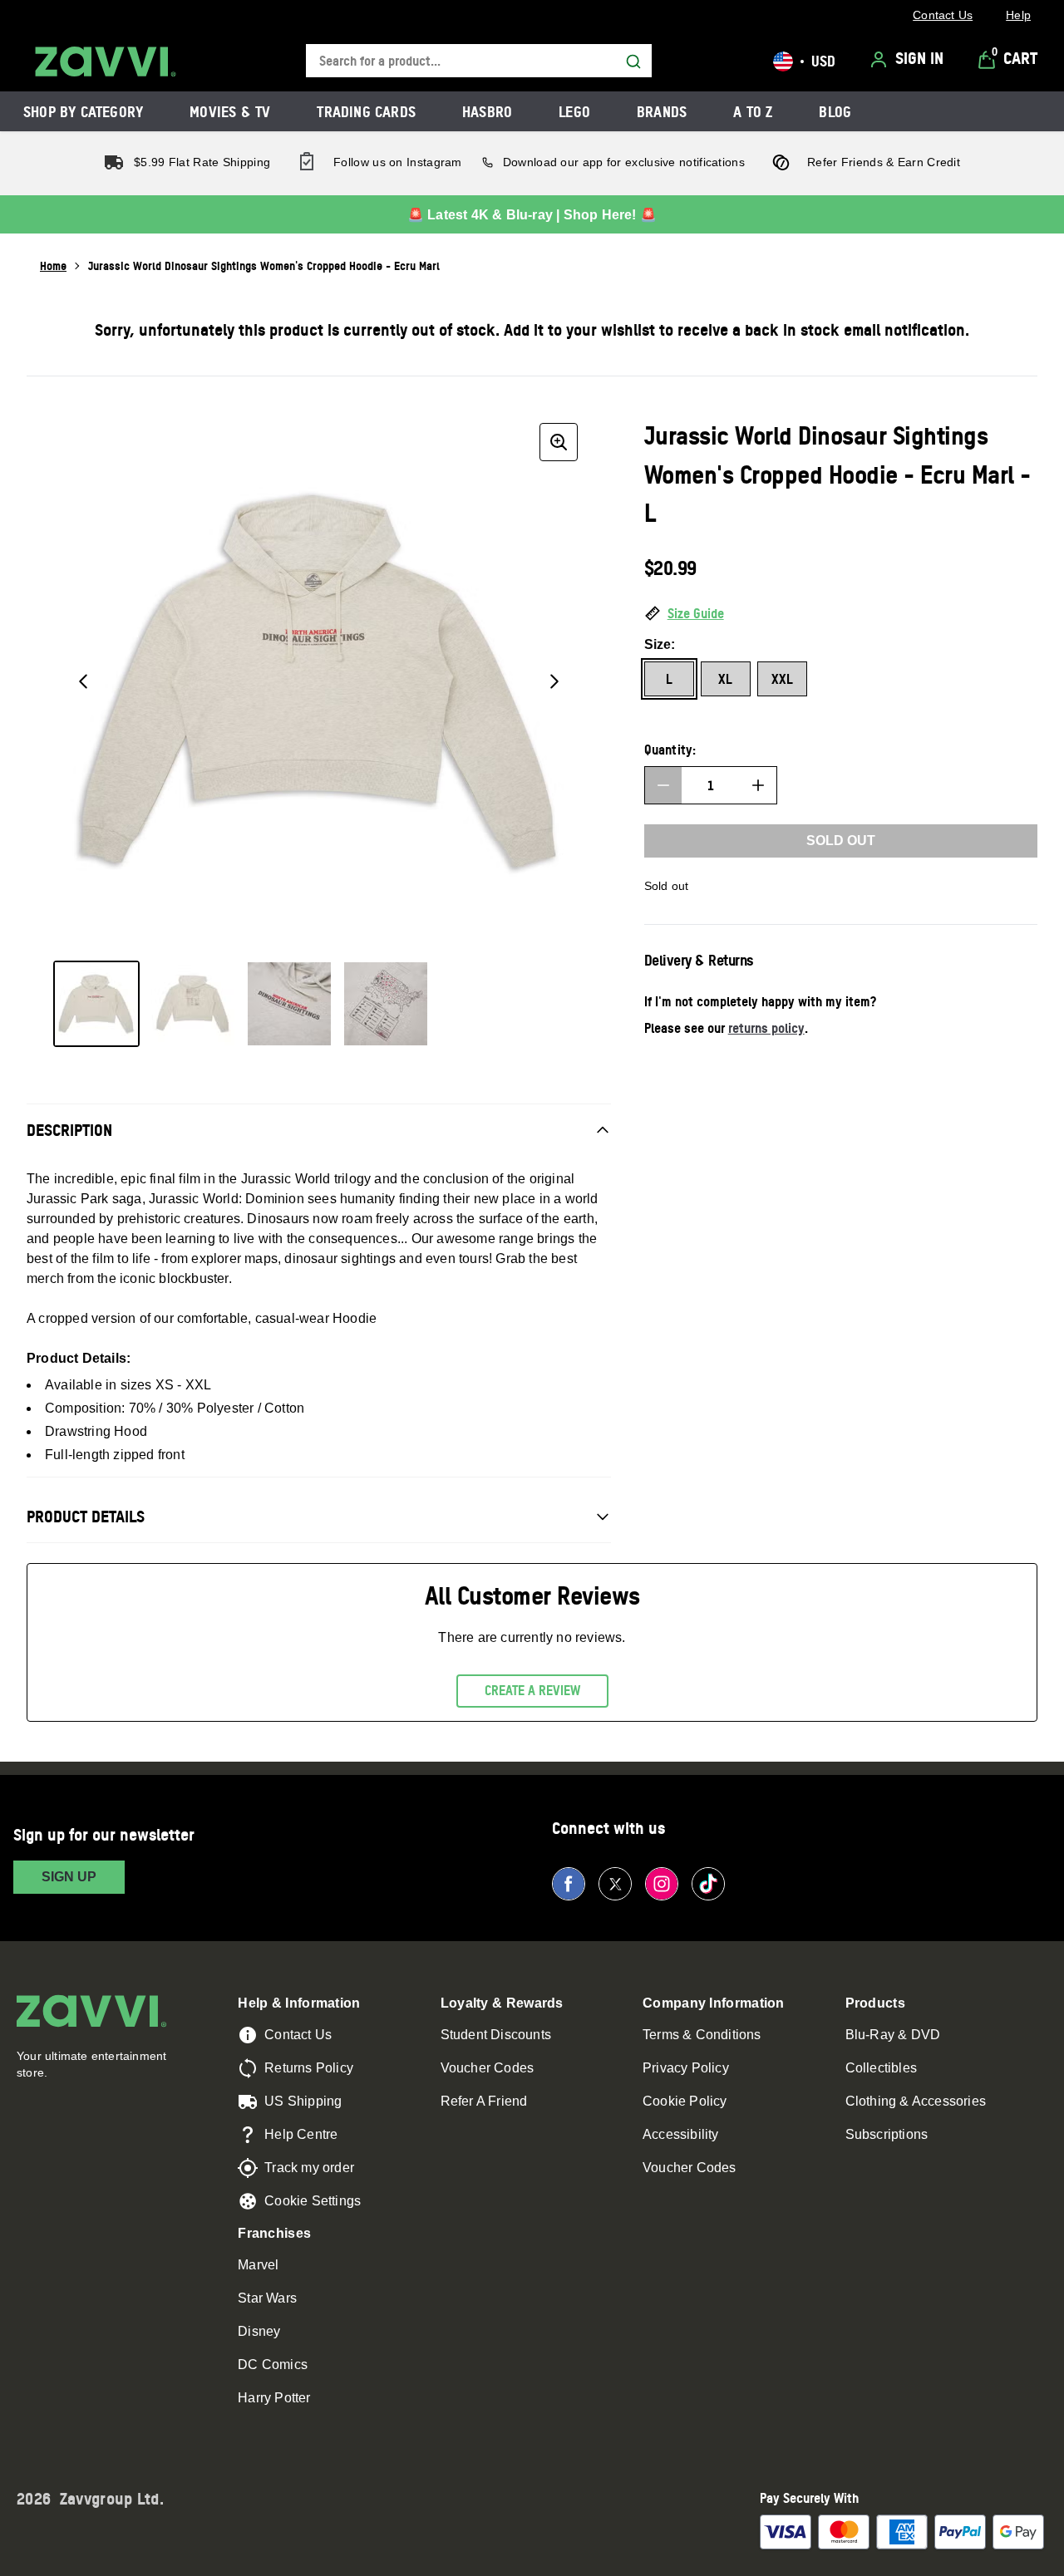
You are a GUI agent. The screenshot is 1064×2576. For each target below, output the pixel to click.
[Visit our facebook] (569, 1884)
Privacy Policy (686, 2068)
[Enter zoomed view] (559, 442)
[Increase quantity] (758, 785)
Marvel (258, 2265)
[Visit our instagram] (662, 1884)
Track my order (309, 2168)
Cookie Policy (685, 2101)
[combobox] (479, 61)
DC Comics (273, 2365)
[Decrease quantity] (663, 785)
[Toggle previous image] (83, 681)
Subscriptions (887, 2134)
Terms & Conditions (702, 2035)
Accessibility (681, 2134)
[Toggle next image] (554, 681)
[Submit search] (633, 61)
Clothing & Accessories (916, 2101)
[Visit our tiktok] (708, 1884)
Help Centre (301, 2134)
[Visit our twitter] (615, 1884)
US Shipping (303, 2101)
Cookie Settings (313, 2201)
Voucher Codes (488, 2068)
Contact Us (298, 2035)
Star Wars (267, 2298)
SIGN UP (69, 1877)
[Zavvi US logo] (106, 61)
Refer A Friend (484, 2101)
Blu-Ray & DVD (893, 2035)
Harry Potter (274, 2398)
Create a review (532, 1690)
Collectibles (881, 2068)
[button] (841, 614)
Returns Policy (309, 2068)
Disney (259, 2331)
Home (53, 265)
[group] (319, 682)
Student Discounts (496, 2035)
